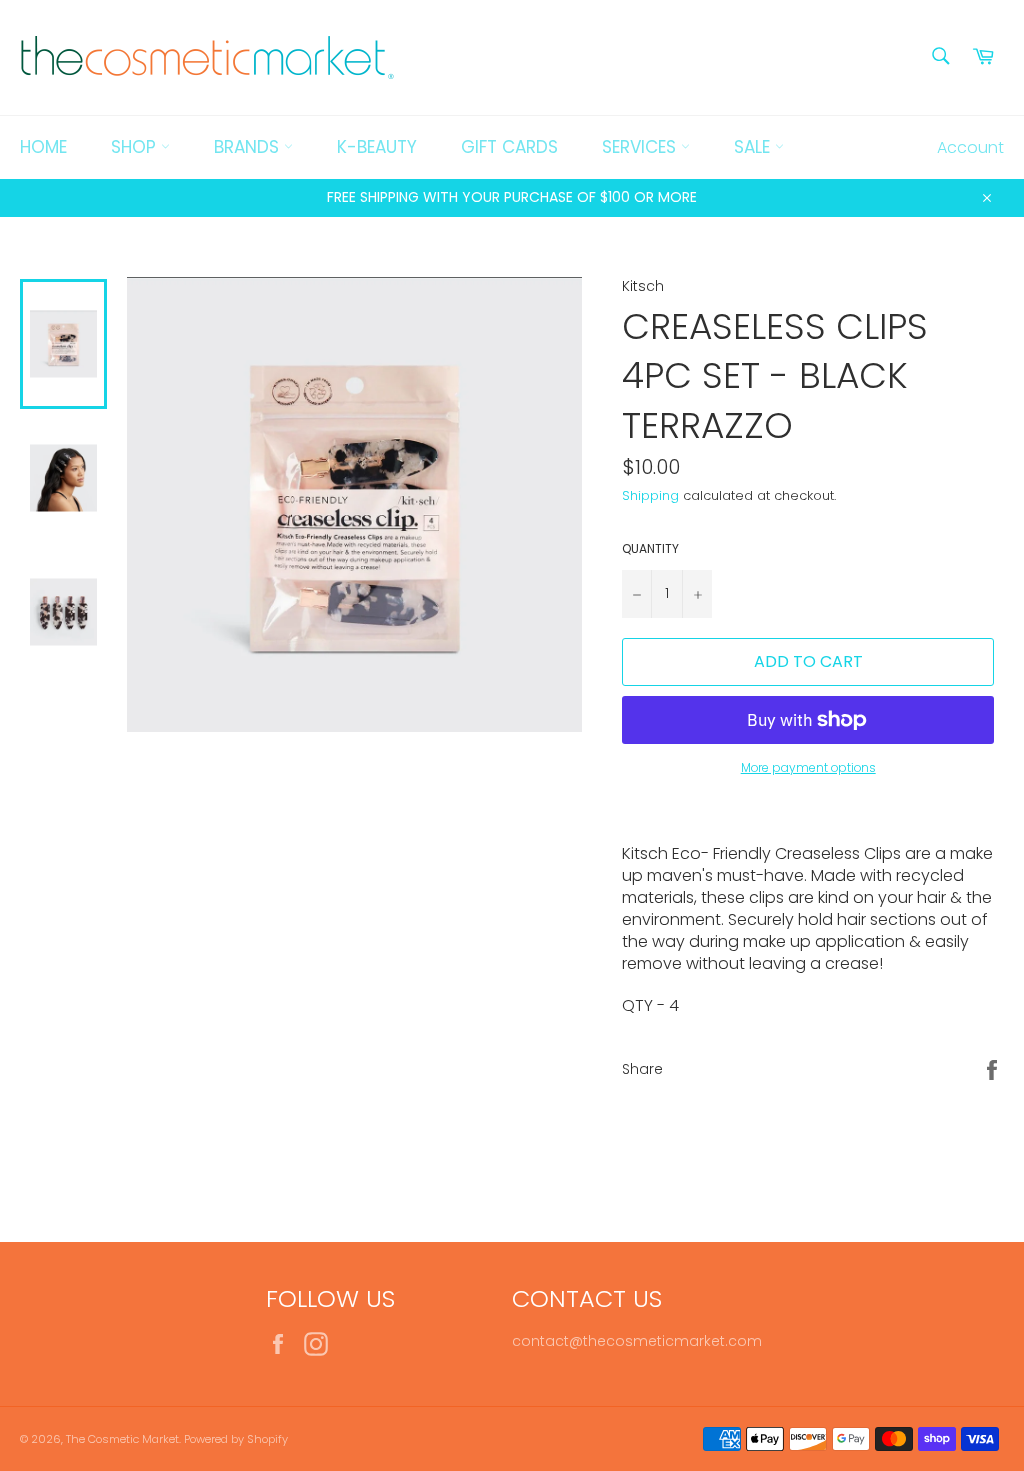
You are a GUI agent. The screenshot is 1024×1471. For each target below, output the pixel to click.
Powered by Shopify (236, 1439)
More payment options (808, 768)
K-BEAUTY (377, 147)
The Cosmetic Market (122, 1439)
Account (970, 147)
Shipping (650, 495)
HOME (43, 147)
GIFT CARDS (509, 147)
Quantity (650, 549)
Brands (249, 147)
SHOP (136, 147)
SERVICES (641, 147)
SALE (754, 147)
